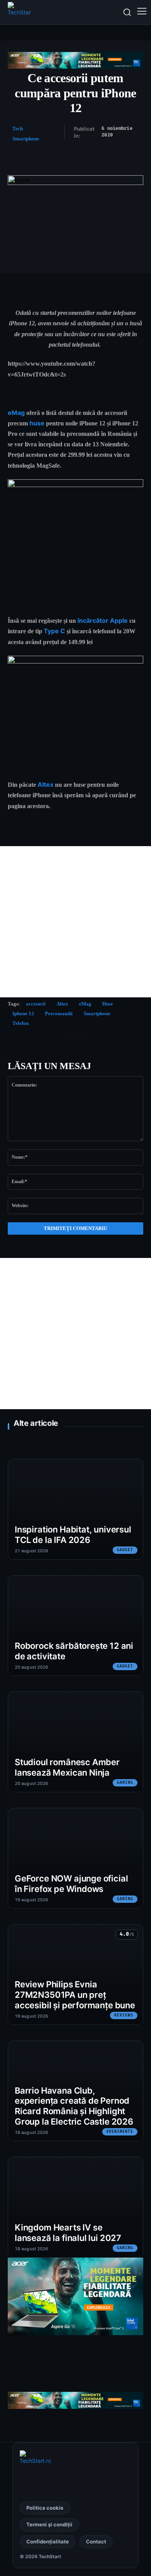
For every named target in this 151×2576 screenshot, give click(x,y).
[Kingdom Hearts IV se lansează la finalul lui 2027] (75, 2207)
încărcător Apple (103, 620)
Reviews (124, 2015)
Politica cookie (45, 2508)
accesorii (36, 1004)
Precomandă (59, 1013)
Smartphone (26, 139)
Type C (54, 631)
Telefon (21, 1023)
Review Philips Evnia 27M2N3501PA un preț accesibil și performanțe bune (75, 1995)
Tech (18, 129)
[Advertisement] (75, 922)
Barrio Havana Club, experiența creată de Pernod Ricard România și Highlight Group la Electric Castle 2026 (74, 2106)
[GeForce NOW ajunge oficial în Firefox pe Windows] (75, 1858)
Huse (108, 1004)
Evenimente (120, 2132)
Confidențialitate (48, 2541)
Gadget (125, 1550)
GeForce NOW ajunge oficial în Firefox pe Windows (71, 1884)
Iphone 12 (23, 1013)
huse (37, 423)
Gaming (125, 1783)
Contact (96, 2541)
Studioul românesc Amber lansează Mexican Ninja (67, 1767)
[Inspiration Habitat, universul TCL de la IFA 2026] (75, 1509)
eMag (16, 413)
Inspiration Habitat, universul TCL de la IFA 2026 (73, 1535)
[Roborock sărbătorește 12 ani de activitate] (75, 1626)
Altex (45, 784)
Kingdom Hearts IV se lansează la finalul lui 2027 (68, 2233)
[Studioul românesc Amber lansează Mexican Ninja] (75, 1742)
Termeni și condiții (49, 2524)
